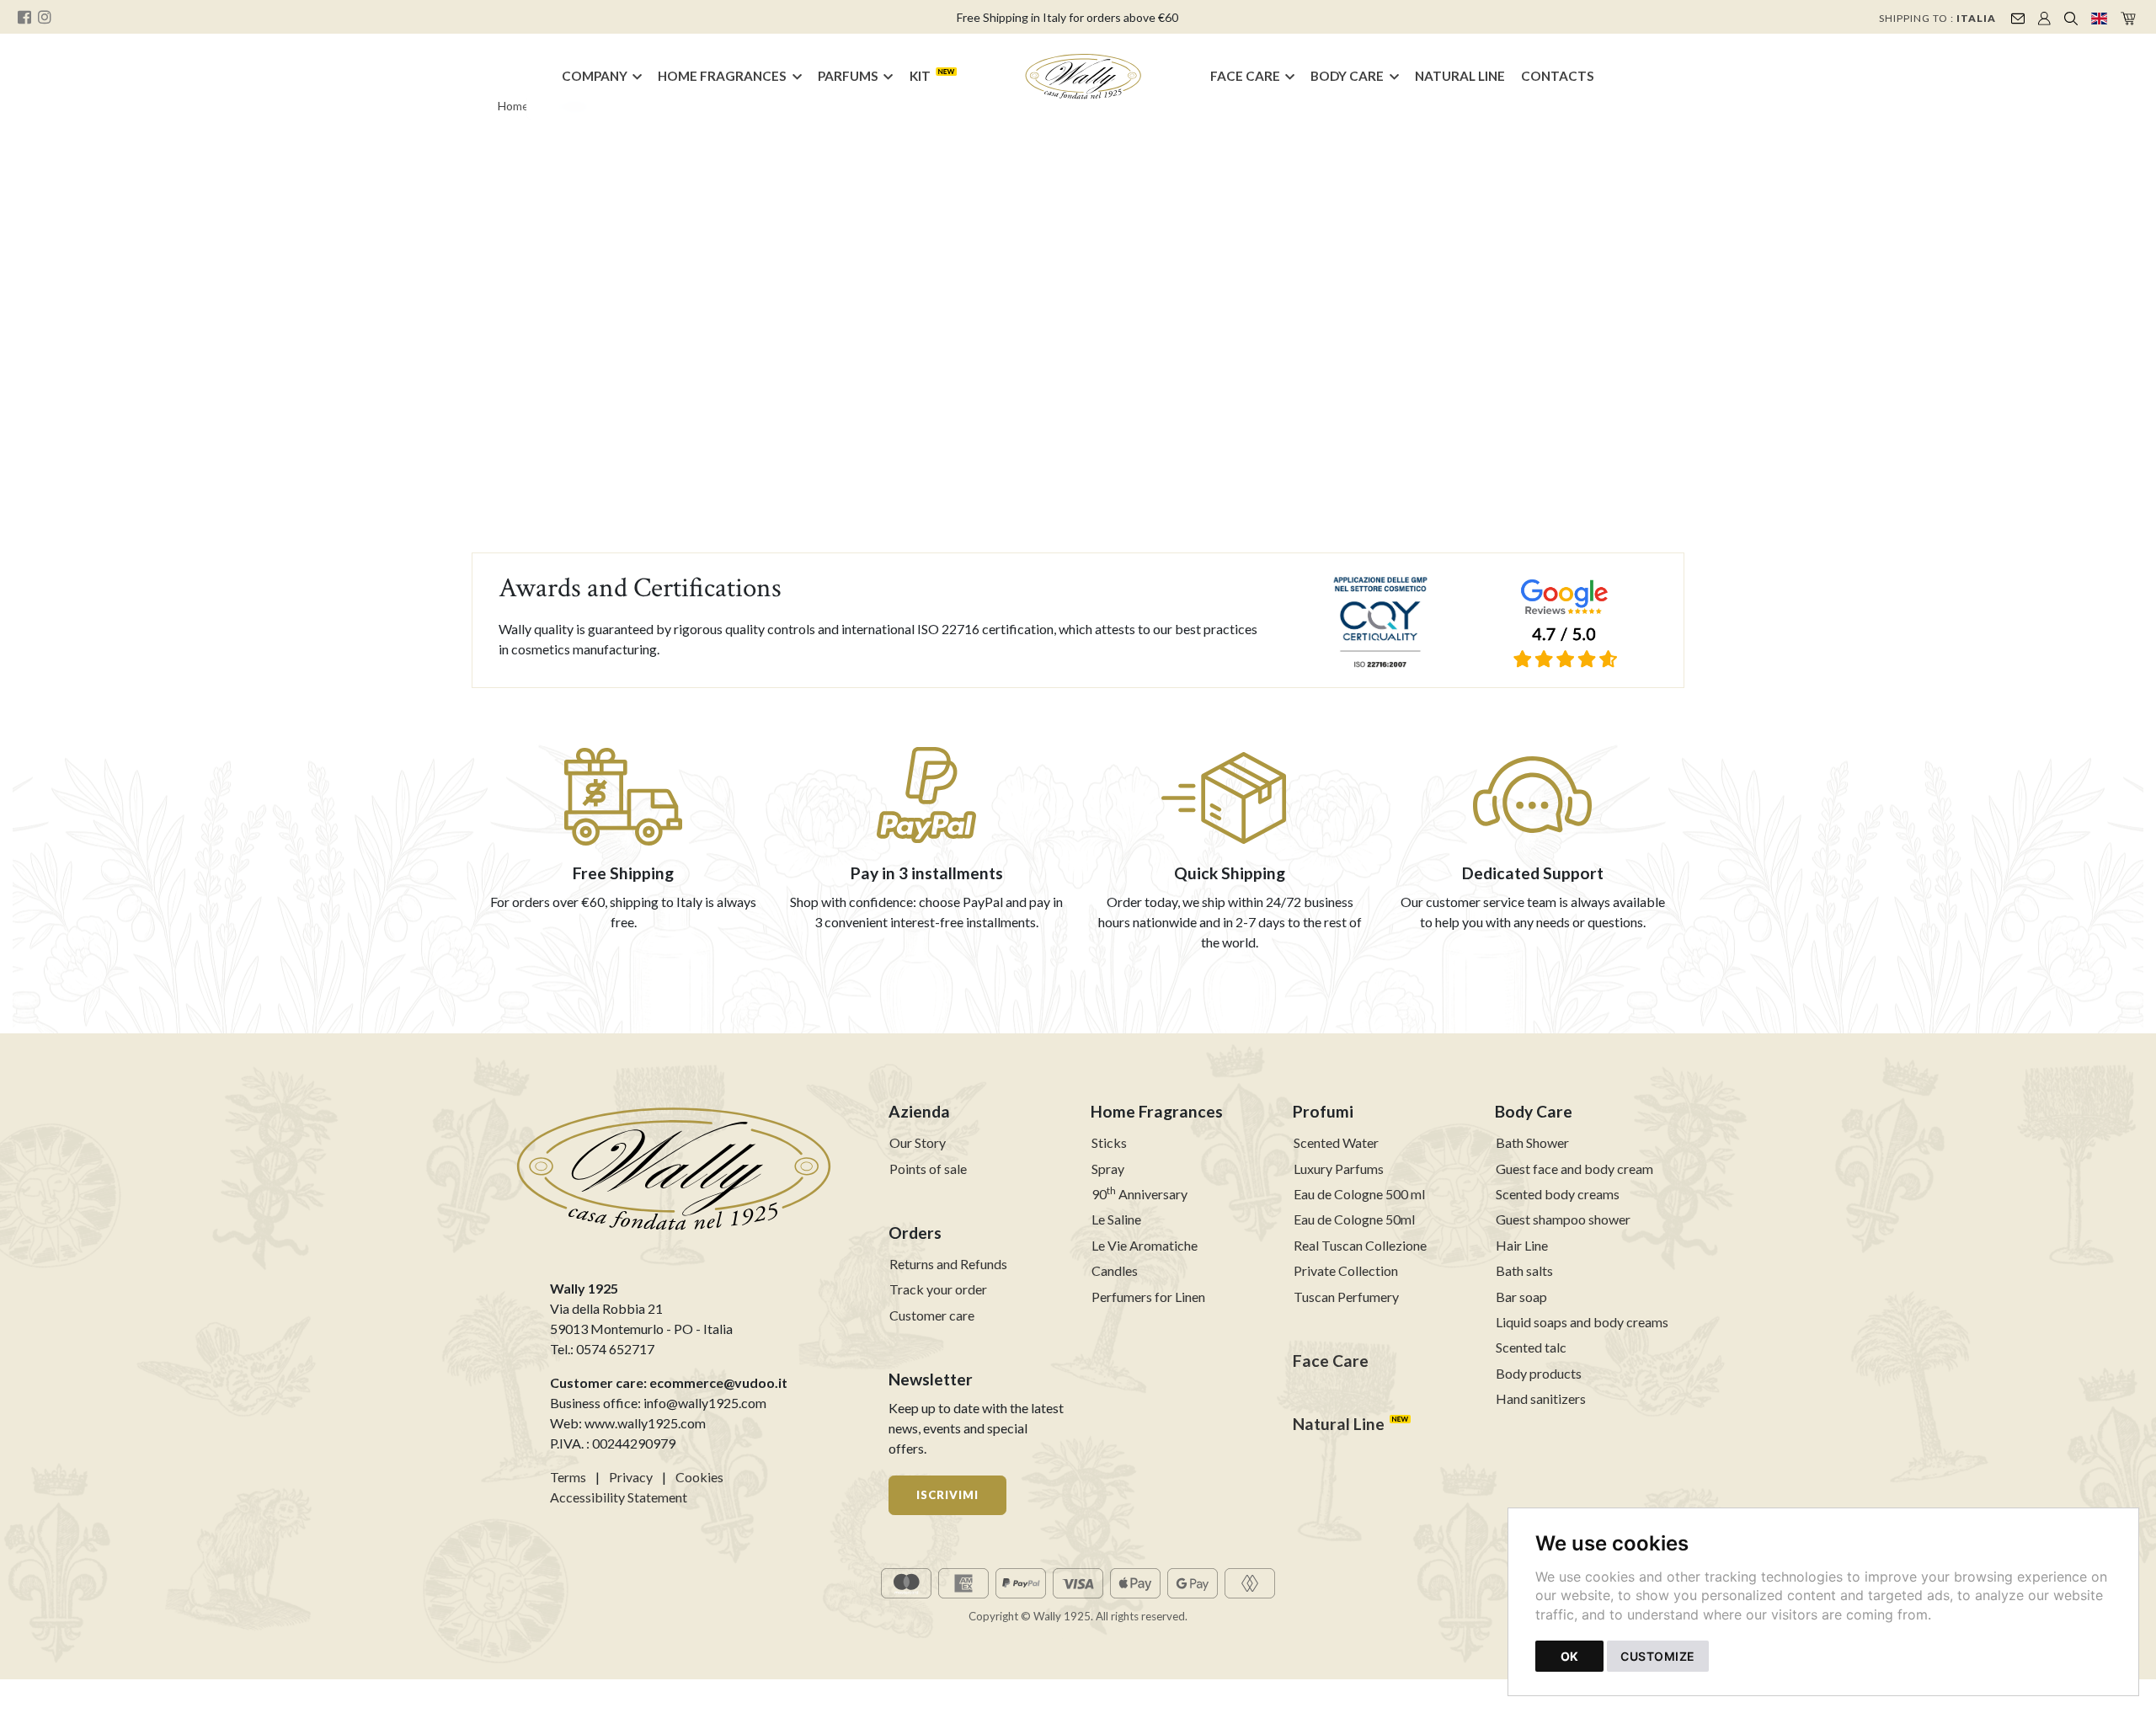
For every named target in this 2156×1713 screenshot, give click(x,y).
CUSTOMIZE (1658, 1656)
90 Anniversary (1139, 1194)
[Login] (2044, 17)
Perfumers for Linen (1148, 1297)
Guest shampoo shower (1563, 1219)
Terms (568, 1477)
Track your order (938, 1289)
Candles (1115, 1270)
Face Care (1245, 76)
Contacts (1558, 76)
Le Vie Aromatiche (1145, 1245)
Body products (1539, 1373)
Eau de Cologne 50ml (1354, 1219)
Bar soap (1521, 1297)
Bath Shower (1532, 1142)
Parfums (848, 76)
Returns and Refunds (948, 1264)
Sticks (1109, 1142)
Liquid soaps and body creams (1582, 1322)
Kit (920, 76)
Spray (1108, 1169)
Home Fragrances (722, 76)
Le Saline (1116, 1219)
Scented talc (1531, 1347)
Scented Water (1336, 1142)
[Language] (2099, 17)
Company (595, 76)
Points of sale (928, 1169)
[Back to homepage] (1084, 77)
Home (513, 106)
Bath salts (1524, 1270)
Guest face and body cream (1574, 1169)
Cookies (699, 1477)
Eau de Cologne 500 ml (1359, 1194)
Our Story (918, 1142)
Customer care (932, 1315)
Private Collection (1346, 1270)
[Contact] (2018, 17)
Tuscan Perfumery (1346, 1297)
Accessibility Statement (619, 1497)
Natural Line (1460, 76)
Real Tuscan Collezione (1360, 1245)
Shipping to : (1937, 18)
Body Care (1347, 76)
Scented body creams (1558, 1194)
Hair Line (1522, 1245)
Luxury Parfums (1339, 1169)
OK (1569, 1656)
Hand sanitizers (1541, 1398)
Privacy (631, 1477)
